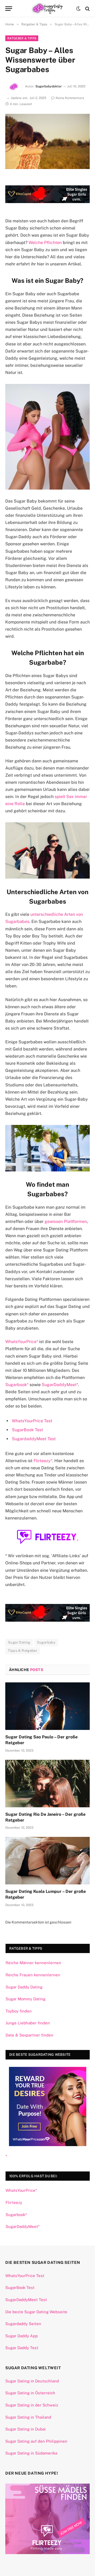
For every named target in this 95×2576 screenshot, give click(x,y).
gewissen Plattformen (66, 1221)
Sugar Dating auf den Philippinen (36, 2441)
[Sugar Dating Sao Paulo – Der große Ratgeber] (47, 1706)
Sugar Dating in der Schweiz (32, 2405)
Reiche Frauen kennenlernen (33, 1975)
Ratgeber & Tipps (22, 38)
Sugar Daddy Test (22, 2348)
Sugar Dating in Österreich (30, 2393)
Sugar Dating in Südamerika (31, 2453)
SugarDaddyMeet (59, 1385)
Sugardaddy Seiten (23, 2324)
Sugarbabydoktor (49, 86)
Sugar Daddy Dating (24, 1987)
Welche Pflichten (45, 243)
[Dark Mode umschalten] (78, 9)
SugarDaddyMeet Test (26, 2300)
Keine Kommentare (70, 98)
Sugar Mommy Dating (25, 1999)
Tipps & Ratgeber (23, 1651)
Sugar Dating (19, 1642)
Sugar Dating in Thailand (28, 2417)
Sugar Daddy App (22, 2336)
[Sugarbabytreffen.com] (48, 9)
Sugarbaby (46, 1642)
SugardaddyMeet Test (34, 1439)
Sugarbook (16, 1385)
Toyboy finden (19, 2011)
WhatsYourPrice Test (32, 1421)
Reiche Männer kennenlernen (33, 1963)
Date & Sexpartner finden (29, 2035)
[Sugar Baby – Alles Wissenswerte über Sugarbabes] (47, 141)
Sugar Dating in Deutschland (32, 2381)
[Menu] (9, 9)
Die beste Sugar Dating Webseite (36, 2312)
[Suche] (87, 9)
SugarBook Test (27, 1430)
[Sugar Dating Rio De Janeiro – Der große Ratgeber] (47, 1784)
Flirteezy (42, 1461)
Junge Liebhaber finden (28, 2023)
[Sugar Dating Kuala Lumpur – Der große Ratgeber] (47, 1861)
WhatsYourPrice (21, 1342)
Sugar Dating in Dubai (25, 2429)
